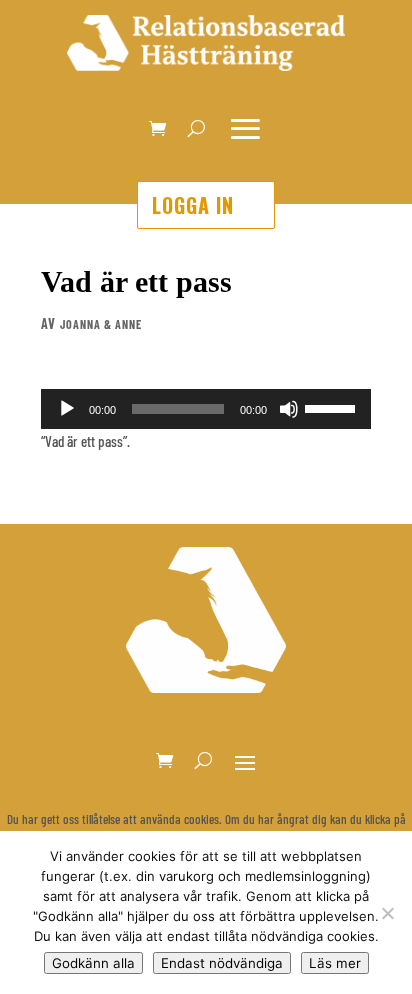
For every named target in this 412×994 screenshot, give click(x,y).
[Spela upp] (67, 409)
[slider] (333, 407)
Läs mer (335, 963)
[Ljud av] (289, 409)
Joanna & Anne (101, 324)
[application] (206, 409)
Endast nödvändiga (222, 963)
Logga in (193, 205)
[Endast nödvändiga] (387, 913)
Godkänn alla (93, 963)
